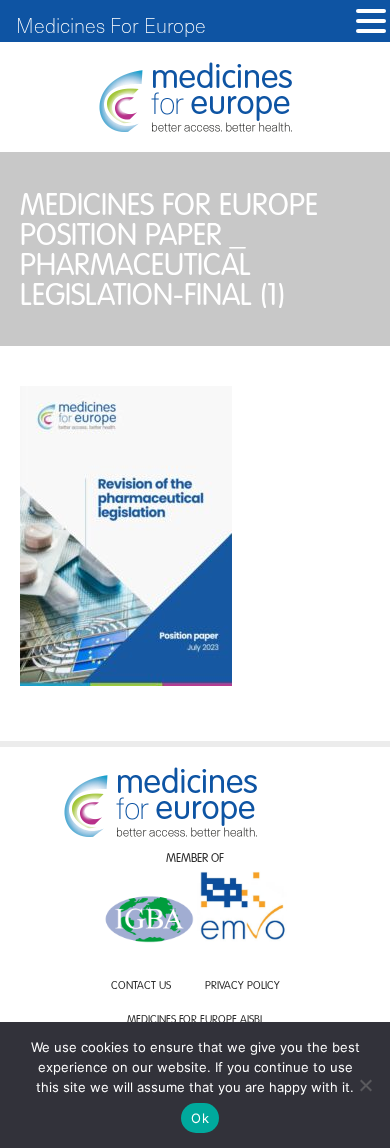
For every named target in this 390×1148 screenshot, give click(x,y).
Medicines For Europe (111, 25)
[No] (365, 1085)
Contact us (141, 986)
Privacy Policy (242, 986)
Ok (200, 1118)
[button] (371, 21)
